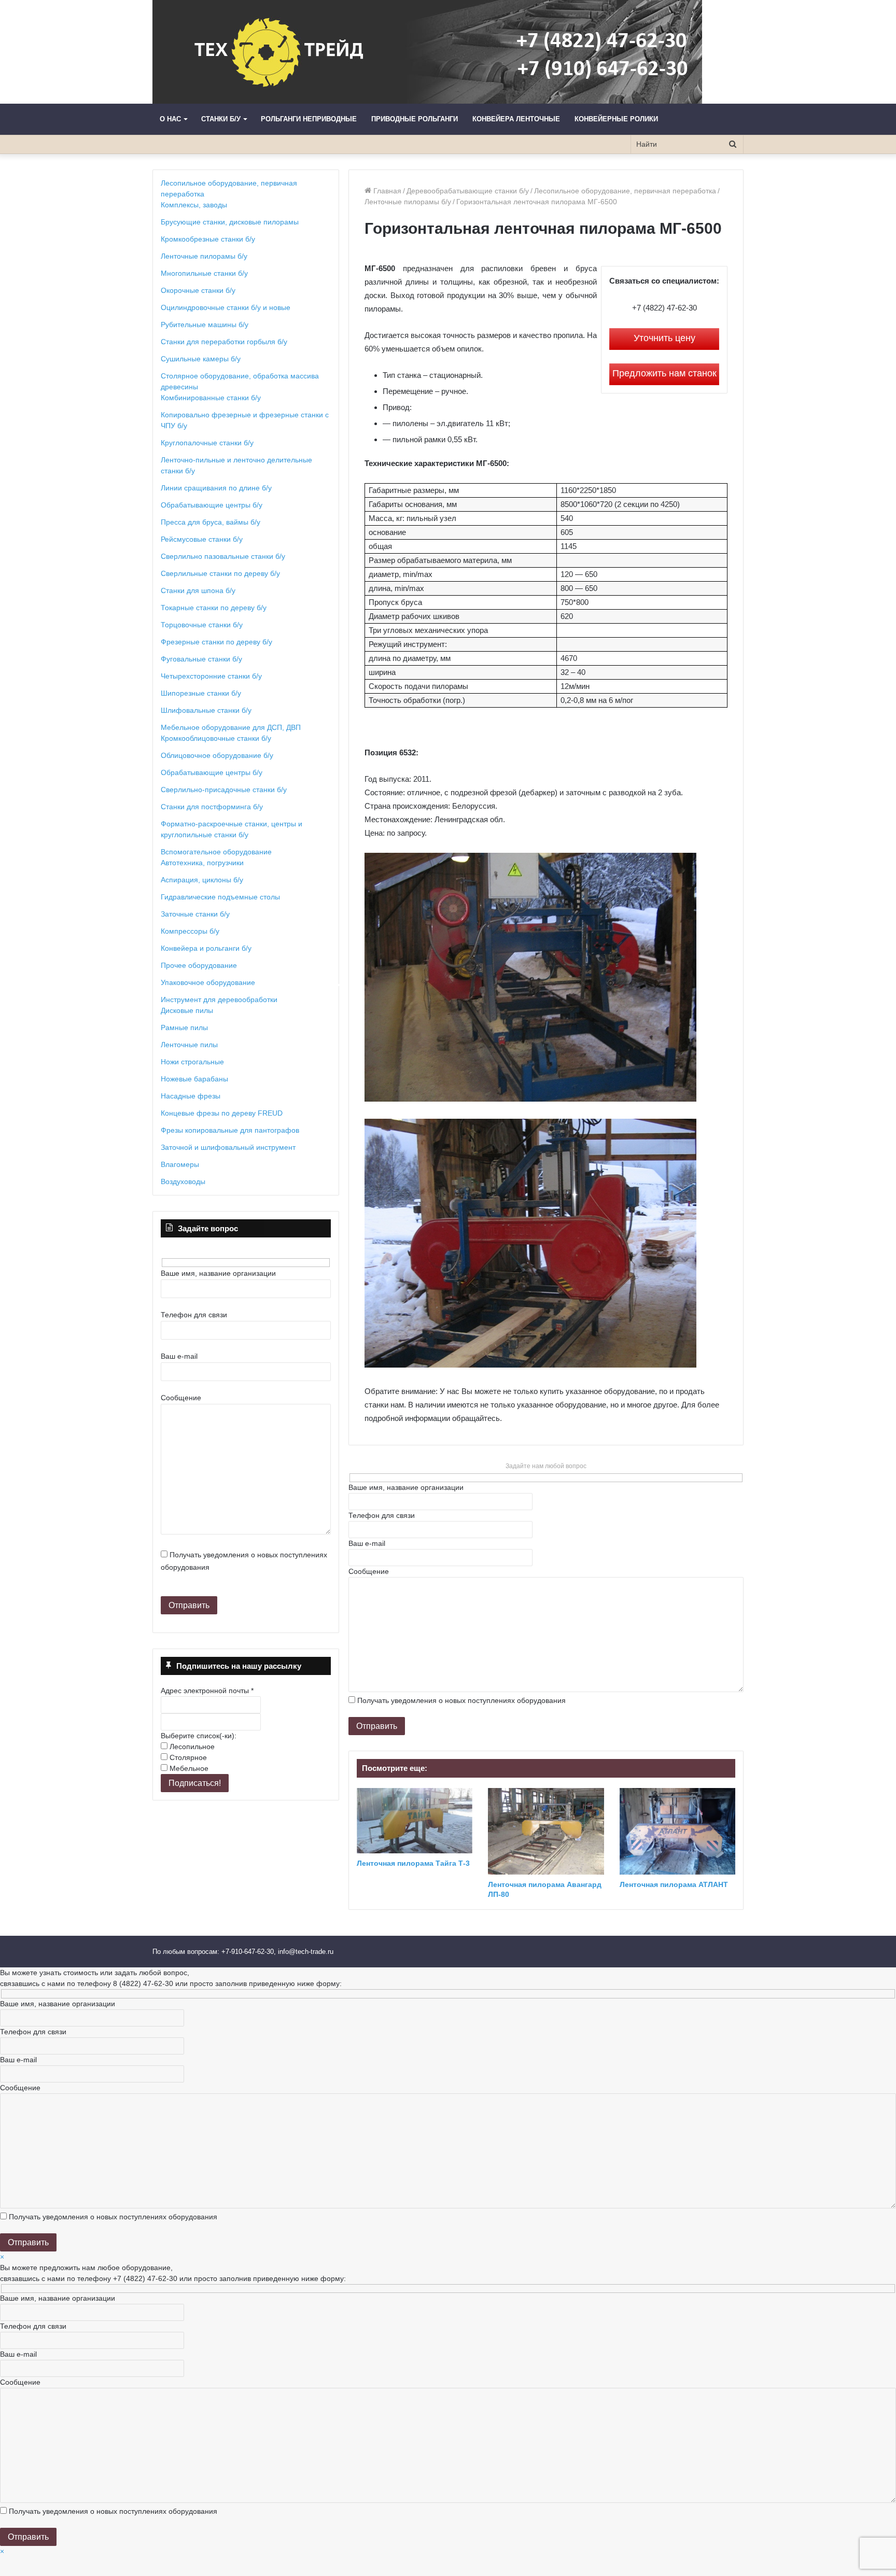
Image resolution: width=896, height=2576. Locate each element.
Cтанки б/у (221, 119)
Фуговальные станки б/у (201, 659)
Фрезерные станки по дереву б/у (216, 642)
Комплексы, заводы (194, 205)
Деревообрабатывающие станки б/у (468, 191)
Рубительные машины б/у (205, 325)
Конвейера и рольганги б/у (206, 948)
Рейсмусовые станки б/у (202, 539)
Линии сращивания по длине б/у (216, 488)
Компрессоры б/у (190, 931)
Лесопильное (191, 1747)
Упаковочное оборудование (208, 982)
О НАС (170, 119)
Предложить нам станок (664, 373)
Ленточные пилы (189, 1045)
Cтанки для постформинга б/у (212, 807)
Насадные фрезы (191, 1096)
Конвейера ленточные (516, 119)
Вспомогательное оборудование (216, 852)
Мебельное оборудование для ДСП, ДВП (231, 727)
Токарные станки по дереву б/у (214, 608)
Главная (386, 191)
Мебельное (188, 1768)
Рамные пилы (184, 1027)
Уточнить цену (664, 338)
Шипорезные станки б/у (201, 693)
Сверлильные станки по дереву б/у (220, 573)
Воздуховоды (183, 1181)
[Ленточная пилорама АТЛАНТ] (677, 1831)
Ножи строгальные (192, 1062)
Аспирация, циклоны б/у (202, 880)
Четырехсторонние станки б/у (211, 676)
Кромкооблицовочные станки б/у (216, 738)
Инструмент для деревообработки (219, 1000)
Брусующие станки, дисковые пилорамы (230, 222)
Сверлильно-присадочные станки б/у (224, 790)
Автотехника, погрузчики (202, 863)
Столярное (187, 1757)
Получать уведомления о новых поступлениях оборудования (461, 1700)
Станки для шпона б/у (198, 590)
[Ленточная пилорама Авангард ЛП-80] (546, 1831)
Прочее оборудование (199, 965)
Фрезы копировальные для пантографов (230, 1130)
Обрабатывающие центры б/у (212, 505)
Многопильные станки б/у (204, 273)
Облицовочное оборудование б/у (217, 755)
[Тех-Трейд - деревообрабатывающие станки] (427, 52)
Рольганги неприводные (309, 119)
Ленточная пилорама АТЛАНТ (674, 1884)
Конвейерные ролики (616, 119)
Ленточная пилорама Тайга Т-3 (413, 1863)
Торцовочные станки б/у (202, 625)
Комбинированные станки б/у (211, 398)
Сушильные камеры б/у (201, 359)
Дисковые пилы (187, 1010)
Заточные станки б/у (195, 914)
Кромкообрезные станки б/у (208, 239)
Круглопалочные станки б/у (207, 443)
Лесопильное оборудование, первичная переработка (625, 191)
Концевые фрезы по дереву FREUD (222, 1113)
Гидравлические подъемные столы (220, 897)
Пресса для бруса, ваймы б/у (211, 522)
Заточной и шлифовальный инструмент (228, 1147)
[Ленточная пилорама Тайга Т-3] (415, 1821)
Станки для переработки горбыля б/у (224, 342)
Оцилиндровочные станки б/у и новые (226, 307)
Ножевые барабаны (194, 1079)
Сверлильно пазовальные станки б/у (223, 556)
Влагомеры (180, 1164)
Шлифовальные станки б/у (206, 710)
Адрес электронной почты (207, 1691)
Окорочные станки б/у (198, 290)
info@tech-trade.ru (307, 1952)
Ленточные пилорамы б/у (408, 202)
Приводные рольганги (415, 119)
